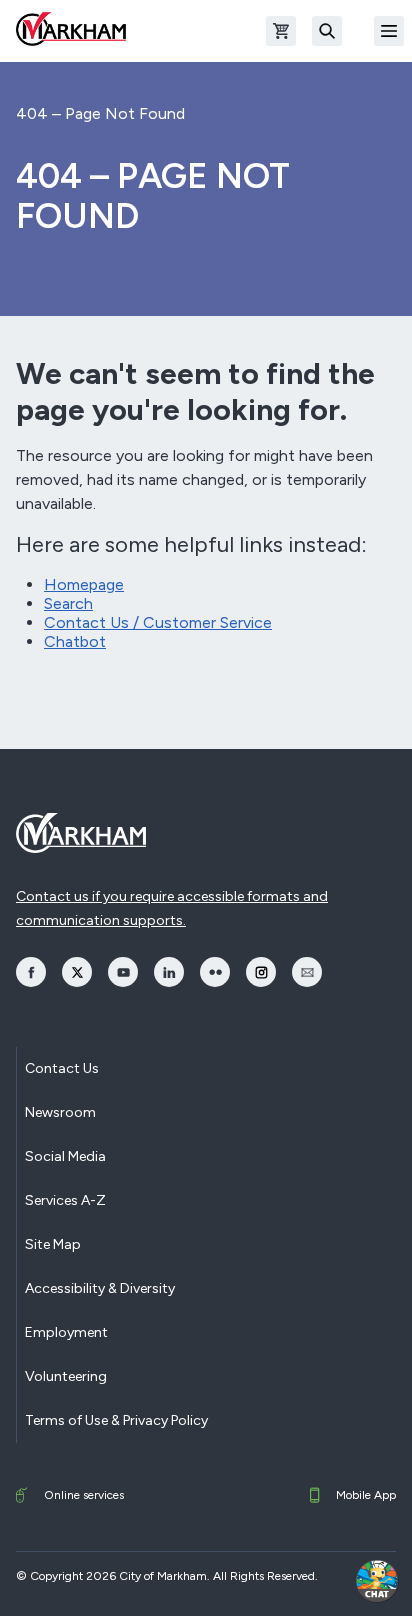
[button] (377, 1581)
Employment (66, 1332)
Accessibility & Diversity (100, 1288)
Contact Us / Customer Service (158, 622)
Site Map (53, 1244)
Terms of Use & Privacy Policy (116, 1420)
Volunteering (66, 1376)
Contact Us (62, 1068)
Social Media (65, 1156)
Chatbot (75, 641)
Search (68, 603)
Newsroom (60, 1112)
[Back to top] (324, 1581)
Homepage (84, 584)
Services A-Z (65, 1200)
